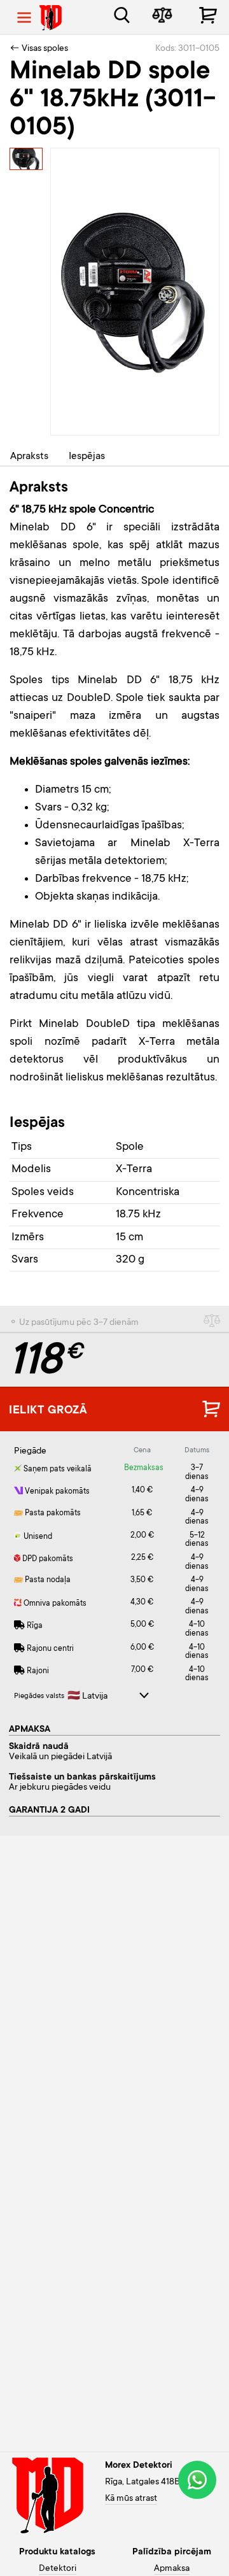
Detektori (58, 2569)
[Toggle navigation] (24, 18)
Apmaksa (172, 2569)
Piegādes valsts (39, 1696)
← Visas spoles (39, 49)
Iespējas (87, 456)
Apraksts (29, 456)
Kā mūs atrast (131, 2499)
